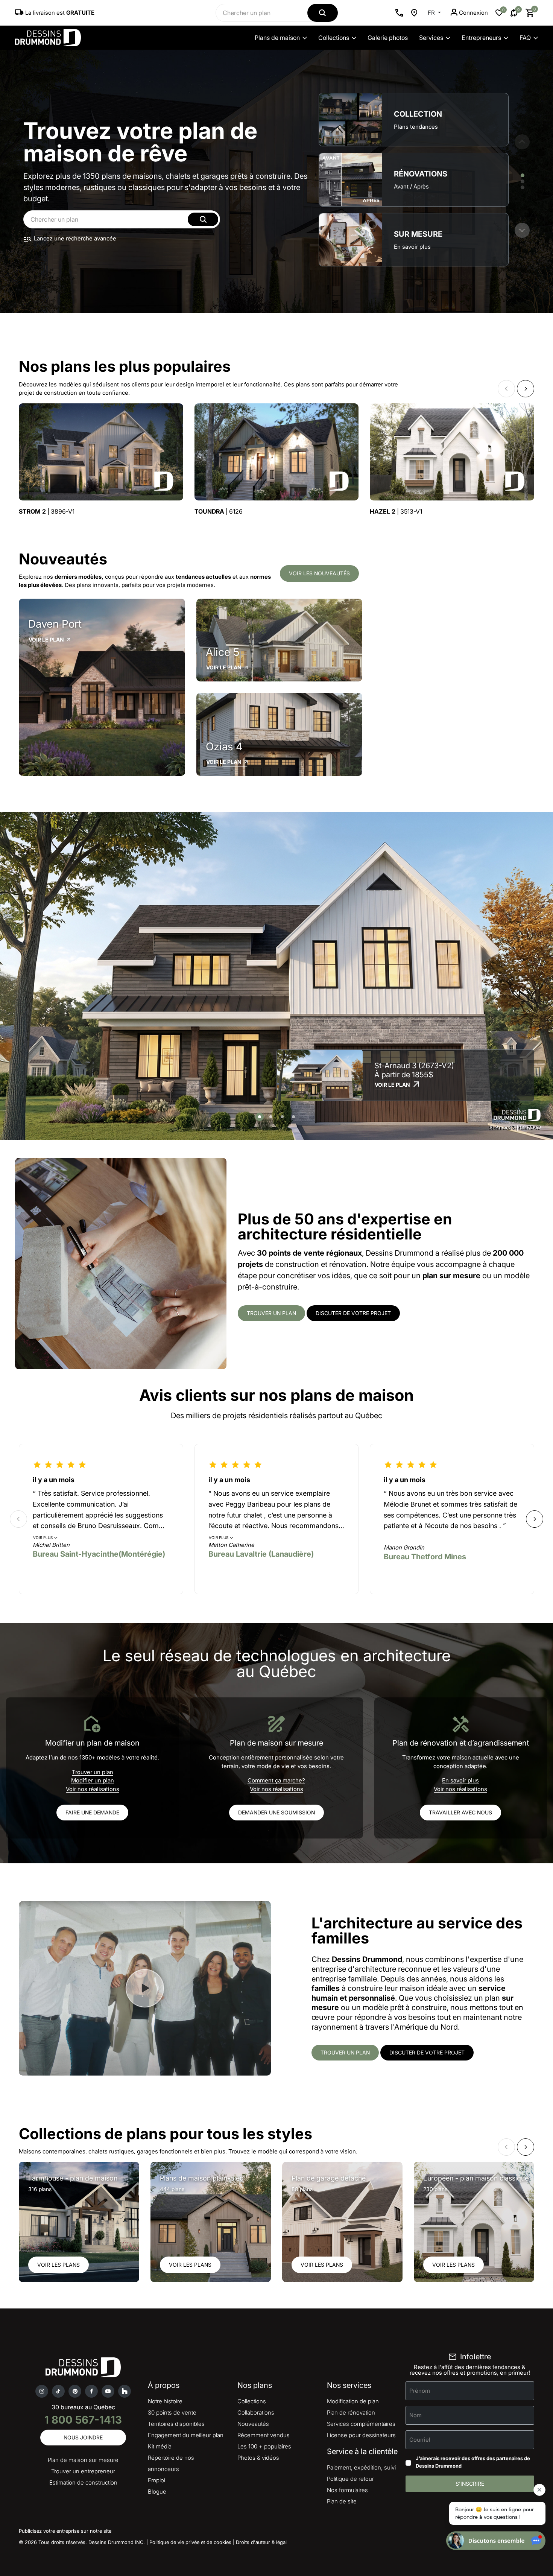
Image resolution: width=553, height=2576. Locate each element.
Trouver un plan (271, 1313)
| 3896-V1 (47, 512)
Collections (334, 38)
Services (431, 38)
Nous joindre (83, 2437)
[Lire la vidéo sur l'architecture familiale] (145, 1988)
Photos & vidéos (258, 2458)
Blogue (157, 2492)
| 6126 (219, 512)
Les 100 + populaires (264, 2446)
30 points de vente (172, 2413)
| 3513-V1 (396, 512)
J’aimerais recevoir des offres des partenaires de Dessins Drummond (473, 2462)
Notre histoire (165, 2401)
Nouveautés (253, 2424)
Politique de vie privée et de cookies (190, 2542)
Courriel (420, 2440)
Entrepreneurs (481, 38)
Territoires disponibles (176, 2424)
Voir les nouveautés (319, 573)
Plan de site (342, 2501)
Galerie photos (388, 38)
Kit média (160, 2446)
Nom (416, 2415)
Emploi (156, 2480)
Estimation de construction (83, 2482)
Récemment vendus (264, 2435)
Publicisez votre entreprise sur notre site (65, 2531)
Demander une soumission (276, 1812)
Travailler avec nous (460, 1812)
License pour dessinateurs (361, 2435)
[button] (522, 230)
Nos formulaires (347, 2490)
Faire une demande (92, 1812)
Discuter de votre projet (353, 1313)
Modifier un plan (93, 1780)
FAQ (525, 38)
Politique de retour (350, 2479)
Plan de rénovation (351, 2413)
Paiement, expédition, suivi (361, 2467)
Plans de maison (277, 38)
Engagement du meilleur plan (186, 2435)
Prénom (420, 2391)
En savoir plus (460, 1780)
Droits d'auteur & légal (261, 2542)
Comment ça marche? (276, 1780)
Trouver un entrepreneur (83, 2471)
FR (432, 13)
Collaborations (256, 2413)
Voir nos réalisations (93, 1789)
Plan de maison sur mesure (83, 2460)
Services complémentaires (361, 2424)
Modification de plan (353, 2401)
